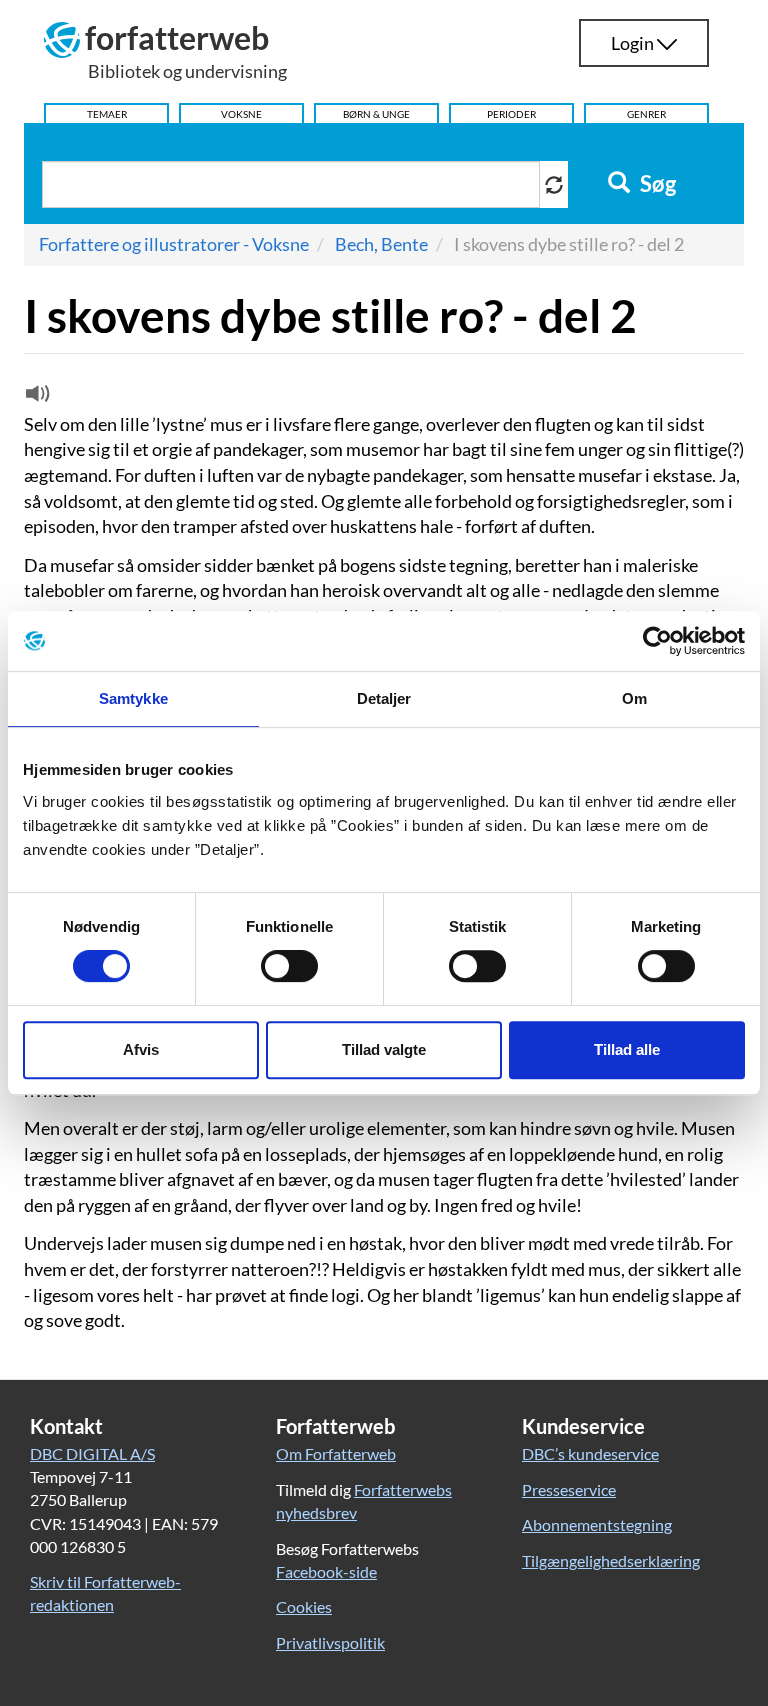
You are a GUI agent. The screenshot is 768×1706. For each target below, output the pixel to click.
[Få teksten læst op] (35, 398)
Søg (656, 184)
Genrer (646, 114)
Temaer (107, 114)
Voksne (241, 114)
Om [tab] (634, 698)
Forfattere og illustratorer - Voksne (174, 244)
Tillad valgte (384, 1049)
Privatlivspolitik (330, 1642)
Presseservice (569, 1489)
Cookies (304, 1606)
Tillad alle (627, 1049)
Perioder (511, 114)
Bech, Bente (381, 244)
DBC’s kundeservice (590, 1453)
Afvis (141, 1049)
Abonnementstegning (597, 1524)
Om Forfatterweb (336, 1453)
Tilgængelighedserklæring (611, 1560)
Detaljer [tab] (384, 698)
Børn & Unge (376, 114)
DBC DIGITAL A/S (92, 1453)
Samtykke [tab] (133, 698)
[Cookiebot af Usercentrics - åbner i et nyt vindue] (657, 641)
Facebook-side (326, 1571)
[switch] (289, 966)
